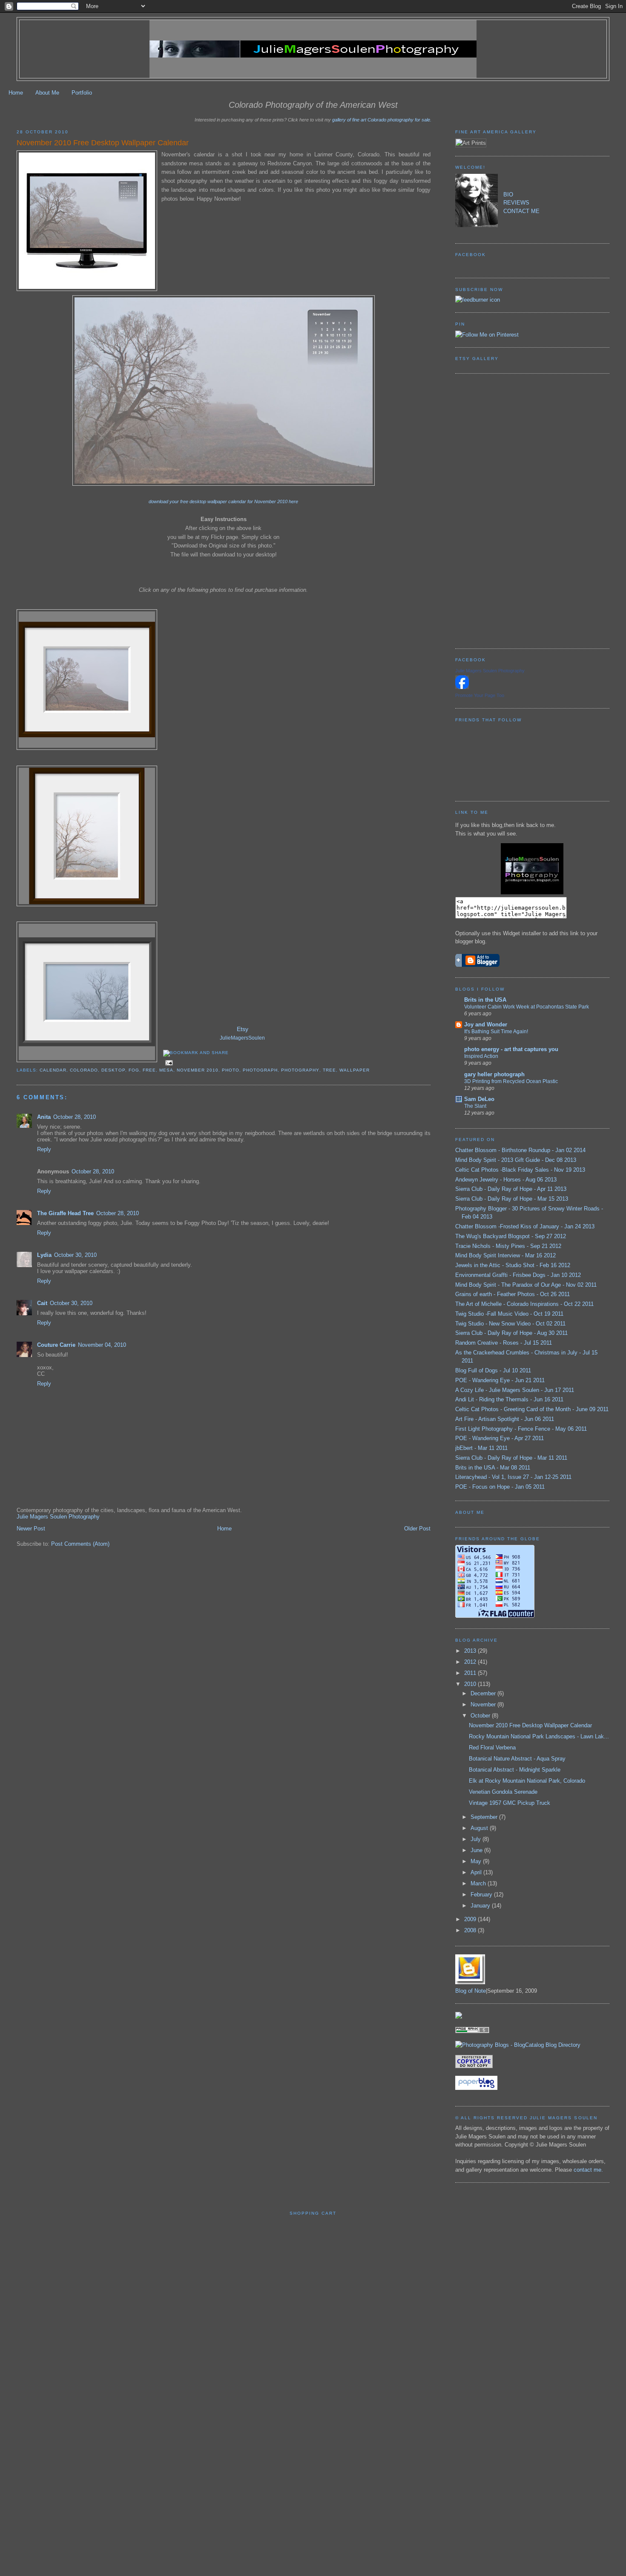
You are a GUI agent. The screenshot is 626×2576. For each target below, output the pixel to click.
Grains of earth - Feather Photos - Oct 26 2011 (513, 1294)
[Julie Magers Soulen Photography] (462, 687)
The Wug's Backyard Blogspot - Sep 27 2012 (511, 1236)
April (477, 1872)
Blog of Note (471, 1991)
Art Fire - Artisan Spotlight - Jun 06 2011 (505, 1419)
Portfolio (82, 93)
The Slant (475, 1106)
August (480, 1828)
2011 (471, 1673)
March (479, 1883)
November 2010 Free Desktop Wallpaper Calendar (103, 143)
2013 (471, 1651)
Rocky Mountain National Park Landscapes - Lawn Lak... (539, 1736)
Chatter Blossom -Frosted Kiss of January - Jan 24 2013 (525, 1226)
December (484, 1693)
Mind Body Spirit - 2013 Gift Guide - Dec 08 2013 (516, 1160)
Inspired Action (481, 1056)
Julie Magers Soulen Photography (58, 1517)
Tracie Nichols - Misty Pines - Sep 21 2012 (508, 1246)
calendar (53, 1070)
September (485, 1817)
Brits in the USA (485, 1000)
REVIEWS (516, 203)
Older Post (417, 1529)
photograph (260, 1070)
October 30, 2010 (75, 1255)
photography (300, 1070)
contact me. (588, 2170)
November (484, 1704)
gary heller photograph (494, 1074)
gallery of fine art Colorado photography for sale (381, 120)
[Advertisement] (489, 510)
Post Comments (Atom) (80, 1544)
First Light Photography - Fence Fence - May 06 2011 (521, 1429)
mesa (166, 1070)
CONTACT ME (521, 211)
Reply (44, 1149)
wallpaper (355, 1070)
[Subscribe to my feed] (478, 300)
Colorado (84, 1070)
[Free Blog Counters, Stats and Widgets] (459, 2017)
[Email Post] (168, 1062)
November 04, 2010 (102, 1345)
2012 (471, 1662)
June (477, 1850)
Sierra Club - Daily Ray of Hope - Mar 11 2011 (511, 1458)
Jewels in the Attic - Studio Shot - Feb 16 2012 (513, 1265)
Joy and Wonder (486, 1024)
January (481, 1906)
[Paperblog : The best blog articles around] (476, 2088)
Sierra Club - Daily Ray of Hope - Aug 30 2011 (511, 1333)
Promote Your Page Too (480, 695)
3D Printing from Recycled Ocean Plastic (511, 1081)
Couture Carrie (56, 1345)
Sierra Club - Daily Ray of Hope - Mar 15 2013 (512, 1199)
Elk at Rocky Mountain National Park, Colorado (527, 1781)
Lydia (44, 1255)
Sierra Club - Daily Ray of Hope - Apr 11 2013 (511, 1189)
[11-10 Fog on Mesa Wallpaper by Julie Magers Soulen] (224, 484)
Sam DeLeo (479, 1099)
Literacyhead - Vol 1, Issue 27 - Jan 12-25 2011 (513, 1477)
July (477, 1839)
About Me (47, 93)
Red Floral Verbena (492, 1748)
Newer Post (31, 1529)
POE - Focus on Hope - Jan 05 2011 (500, 1487)
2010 (471, 1684)
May (477, 1861)
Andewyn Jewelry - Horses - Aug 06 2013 (506, 1180)
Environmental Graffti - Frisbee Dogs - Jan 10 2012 (518, 1275)
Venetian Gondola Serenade (503, 1792)
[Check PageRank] (472, 2031)
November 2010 (198, 1070)
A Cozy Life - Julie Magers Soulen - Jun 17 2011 (515, 1390)
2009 (471, 1919)
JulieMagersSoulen (242, 1038)
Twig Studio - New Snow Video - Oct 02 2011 (510, 1324)
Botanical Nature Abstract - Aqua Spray (517, 1759)
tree (329, 1070)
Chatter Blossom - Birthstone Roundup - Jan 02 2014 (520, 1150)
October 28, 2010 (75, 1117)
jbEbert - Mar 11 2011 (481, 1448)
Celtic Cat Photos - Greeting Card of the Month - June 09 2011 (532, 1409)
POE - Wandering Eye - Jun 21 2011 (500, 1380)
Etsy (243, 1029)
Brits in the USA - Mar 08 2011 (493, 1468)
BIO (508, 194)
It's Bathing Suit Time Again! (496, 1032)
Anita (44, 1117)
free (149, 1070)
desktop (113, 1070)
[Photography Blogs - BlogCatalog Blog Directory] (518, 2045)
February (482, 1895)
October (481, 1716)
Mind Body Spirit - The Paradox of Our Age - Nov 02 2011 (526, 1285)
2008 (471, 1930)
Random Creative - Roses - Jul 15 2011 (504, 1343)
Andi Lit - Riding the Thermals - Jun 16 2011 (509, 1399)
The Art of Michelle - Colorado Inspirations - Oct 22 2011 (524, 1304)
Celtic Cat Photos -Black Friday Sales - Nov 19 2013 (520, 1170)
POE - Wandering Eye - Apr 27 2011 (500, 1438)
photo (231, 1070)
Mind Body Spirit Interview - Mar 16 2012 (505, 1255)
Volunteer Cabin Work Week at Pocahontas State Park (527, 1007)
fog (134, 1070)
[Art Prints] (471, 143)
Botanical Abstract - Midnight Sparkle (515, 1770)
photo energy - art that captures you (511, 1049)
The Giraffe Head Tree (65, 1213)
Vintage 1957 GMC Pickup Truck (510, 1803)
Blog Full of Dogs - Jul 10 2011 (493, 1370)
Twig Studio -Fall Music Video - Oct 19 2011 (509, 1314)
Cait (42, 1303)
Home (16, 93)
